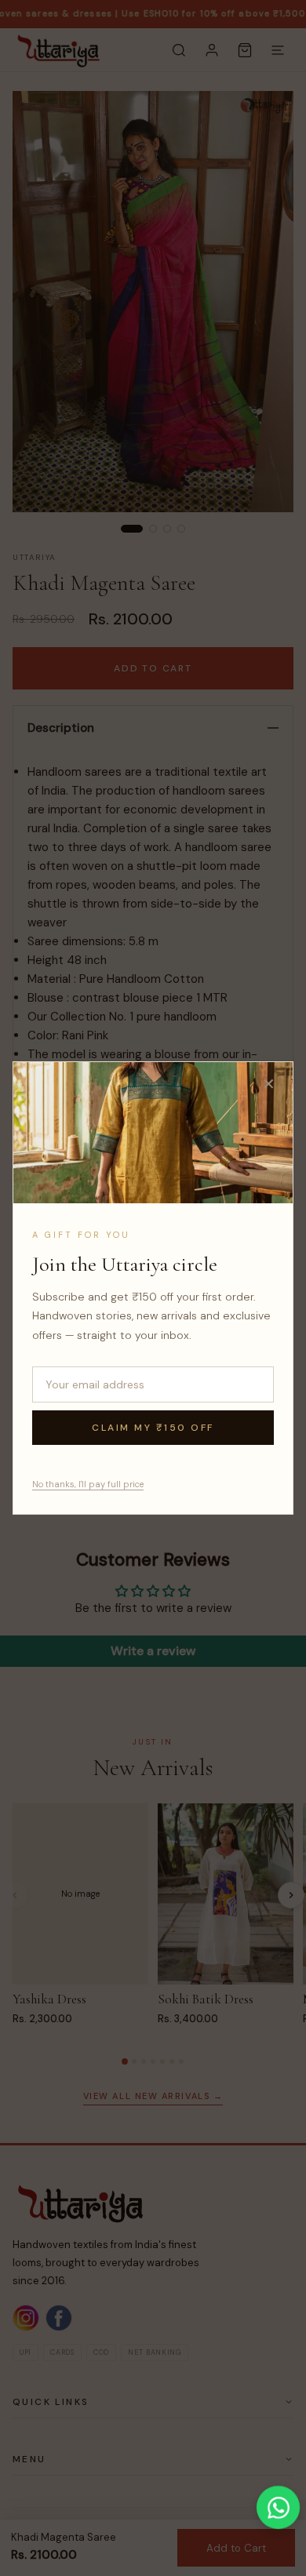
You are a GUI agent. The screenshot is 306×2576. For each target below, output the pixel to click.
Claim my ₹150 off (153, 1428)
